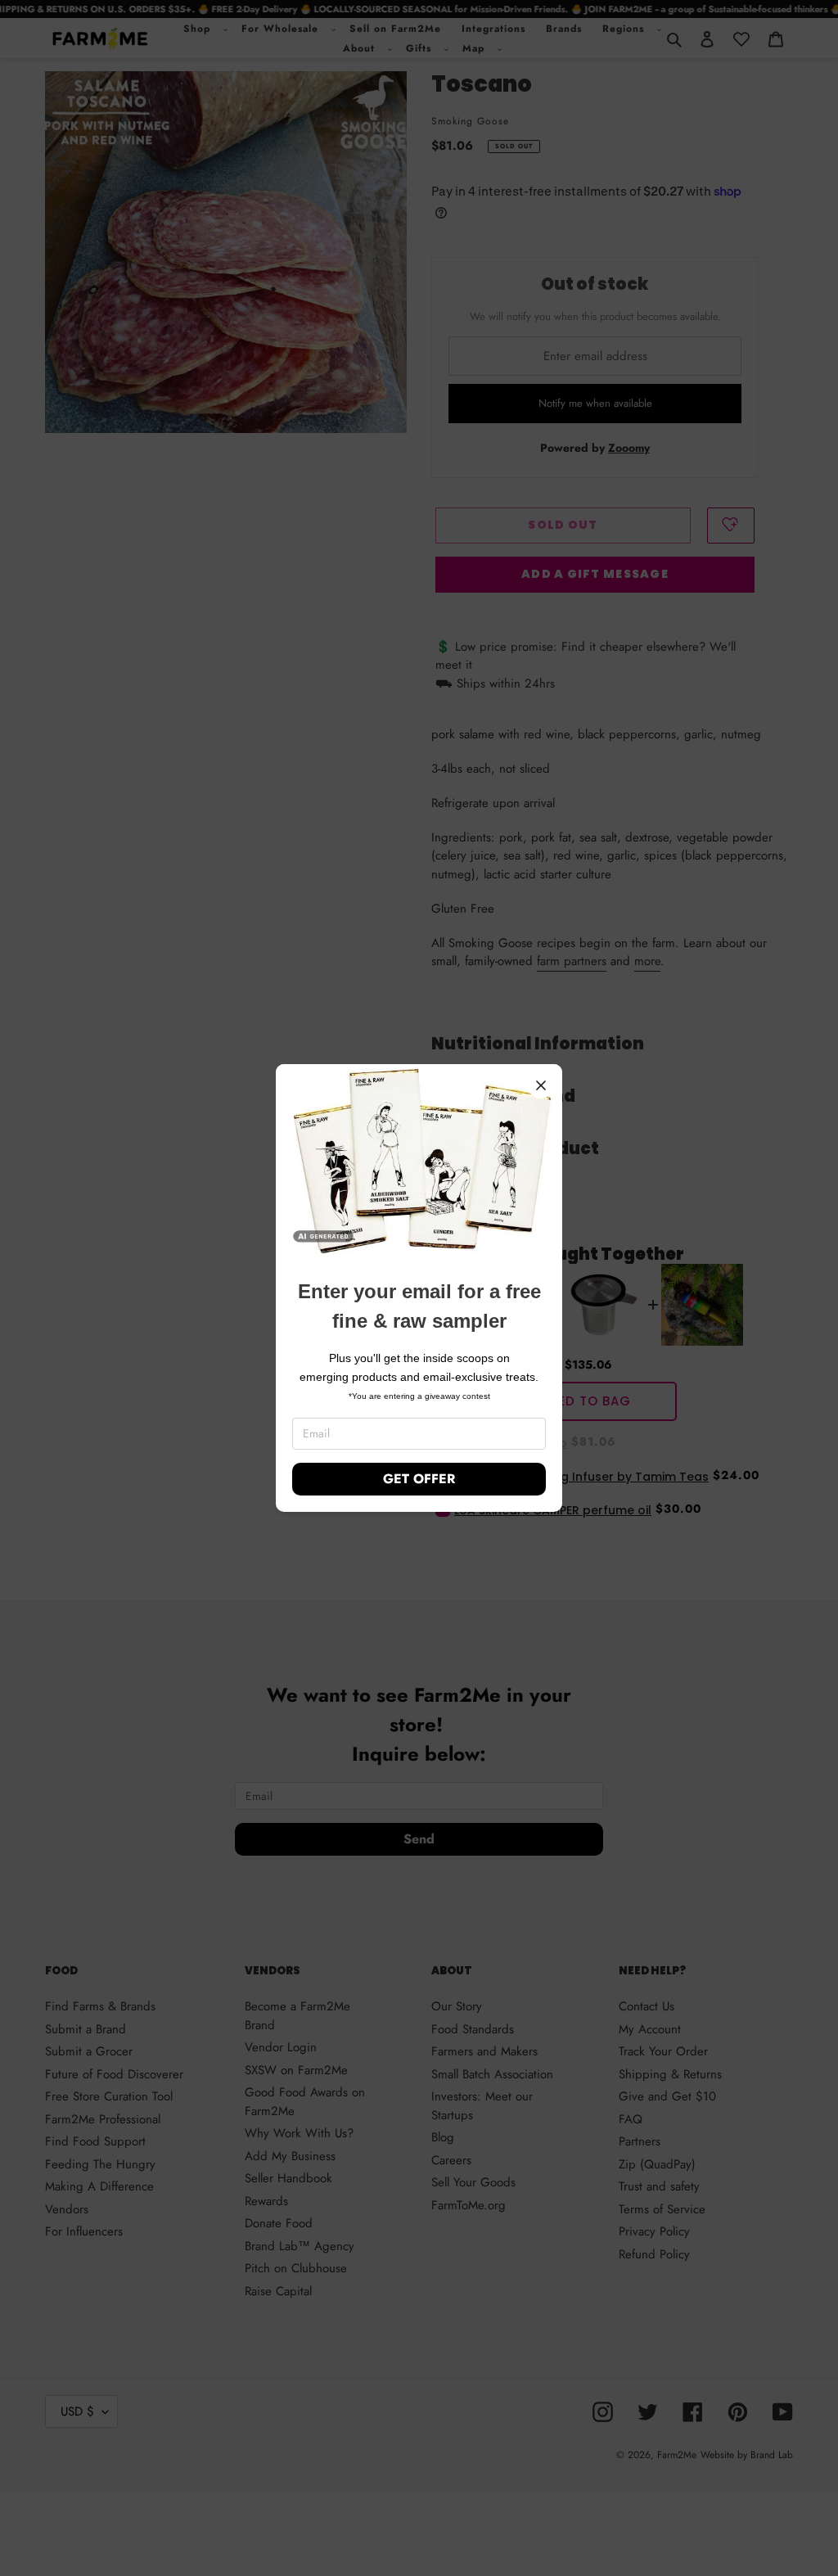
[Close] (541, 1085)
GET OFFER (419, 1479)
